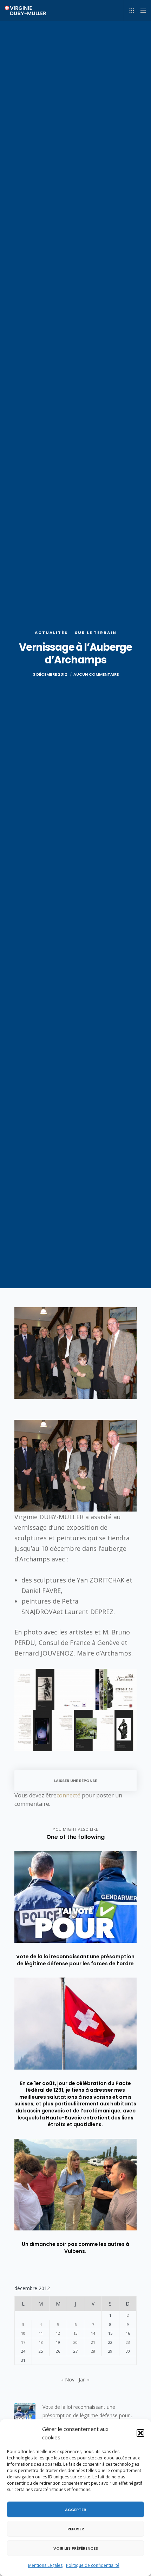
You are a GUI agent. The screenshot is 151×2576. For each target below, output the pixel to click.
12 (58, 2333)
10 (23, 2333)
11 (41, 2333)
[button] (140, 2433)
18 (41, 2342)
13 (75, 2333)
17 (23, 2342)
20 (75, 2342)
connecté (68, 1795)
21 (93, 2342)
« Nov (68, 2380)
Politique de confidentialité (93, 2565)
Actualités (51, 632)
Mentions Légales (45, 2565)
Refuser (76, 2529)
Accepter (75, 2510)
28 (93, 2351)
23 (128, 2342)
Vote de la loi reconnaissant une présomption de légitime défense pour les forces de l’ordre (86, 2412)
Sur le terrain (96, 632)
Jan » (84, 2380)
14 (93, 2333)
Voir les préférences (76, 2548)
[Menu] (141, 11)
